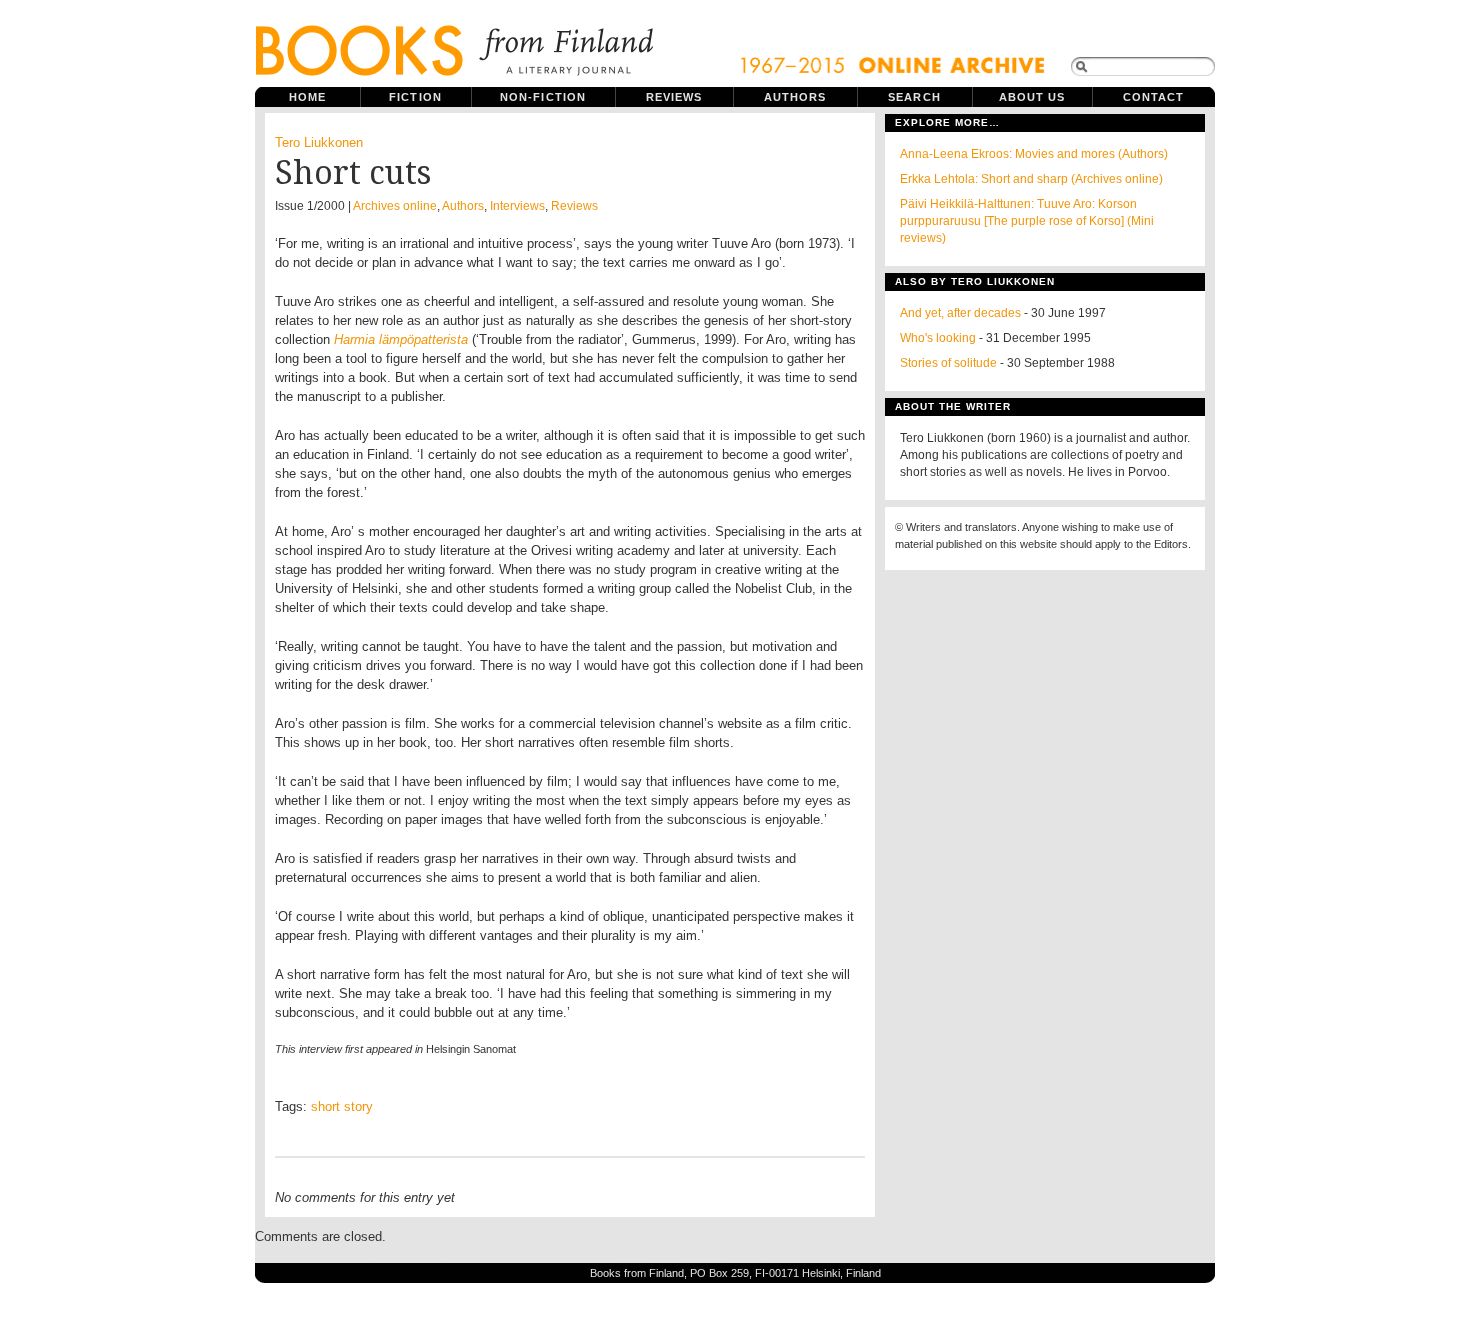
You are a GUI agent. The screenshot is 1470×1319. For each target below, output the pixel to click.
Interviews (517, 206)
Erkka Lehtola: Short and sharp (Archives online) (1031, 179)
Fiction (415, 97)
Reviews (674, 97)
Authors (795, 97)
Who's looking (938, 338)
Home (307, 97)
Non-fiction (543, 97)
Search (914, 97)
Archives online (395, 206)
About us (1032, 97)
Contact (1154, 97)
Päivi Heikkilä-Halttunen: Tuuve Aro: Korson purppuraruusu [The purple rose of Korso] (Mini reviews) (1027, 221)
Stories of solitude (948, 363)
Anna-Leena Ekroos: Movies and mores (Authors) (1034, 154)
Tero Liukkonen (319, 142)
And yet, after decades (960, 313)
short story (342, 1106)
